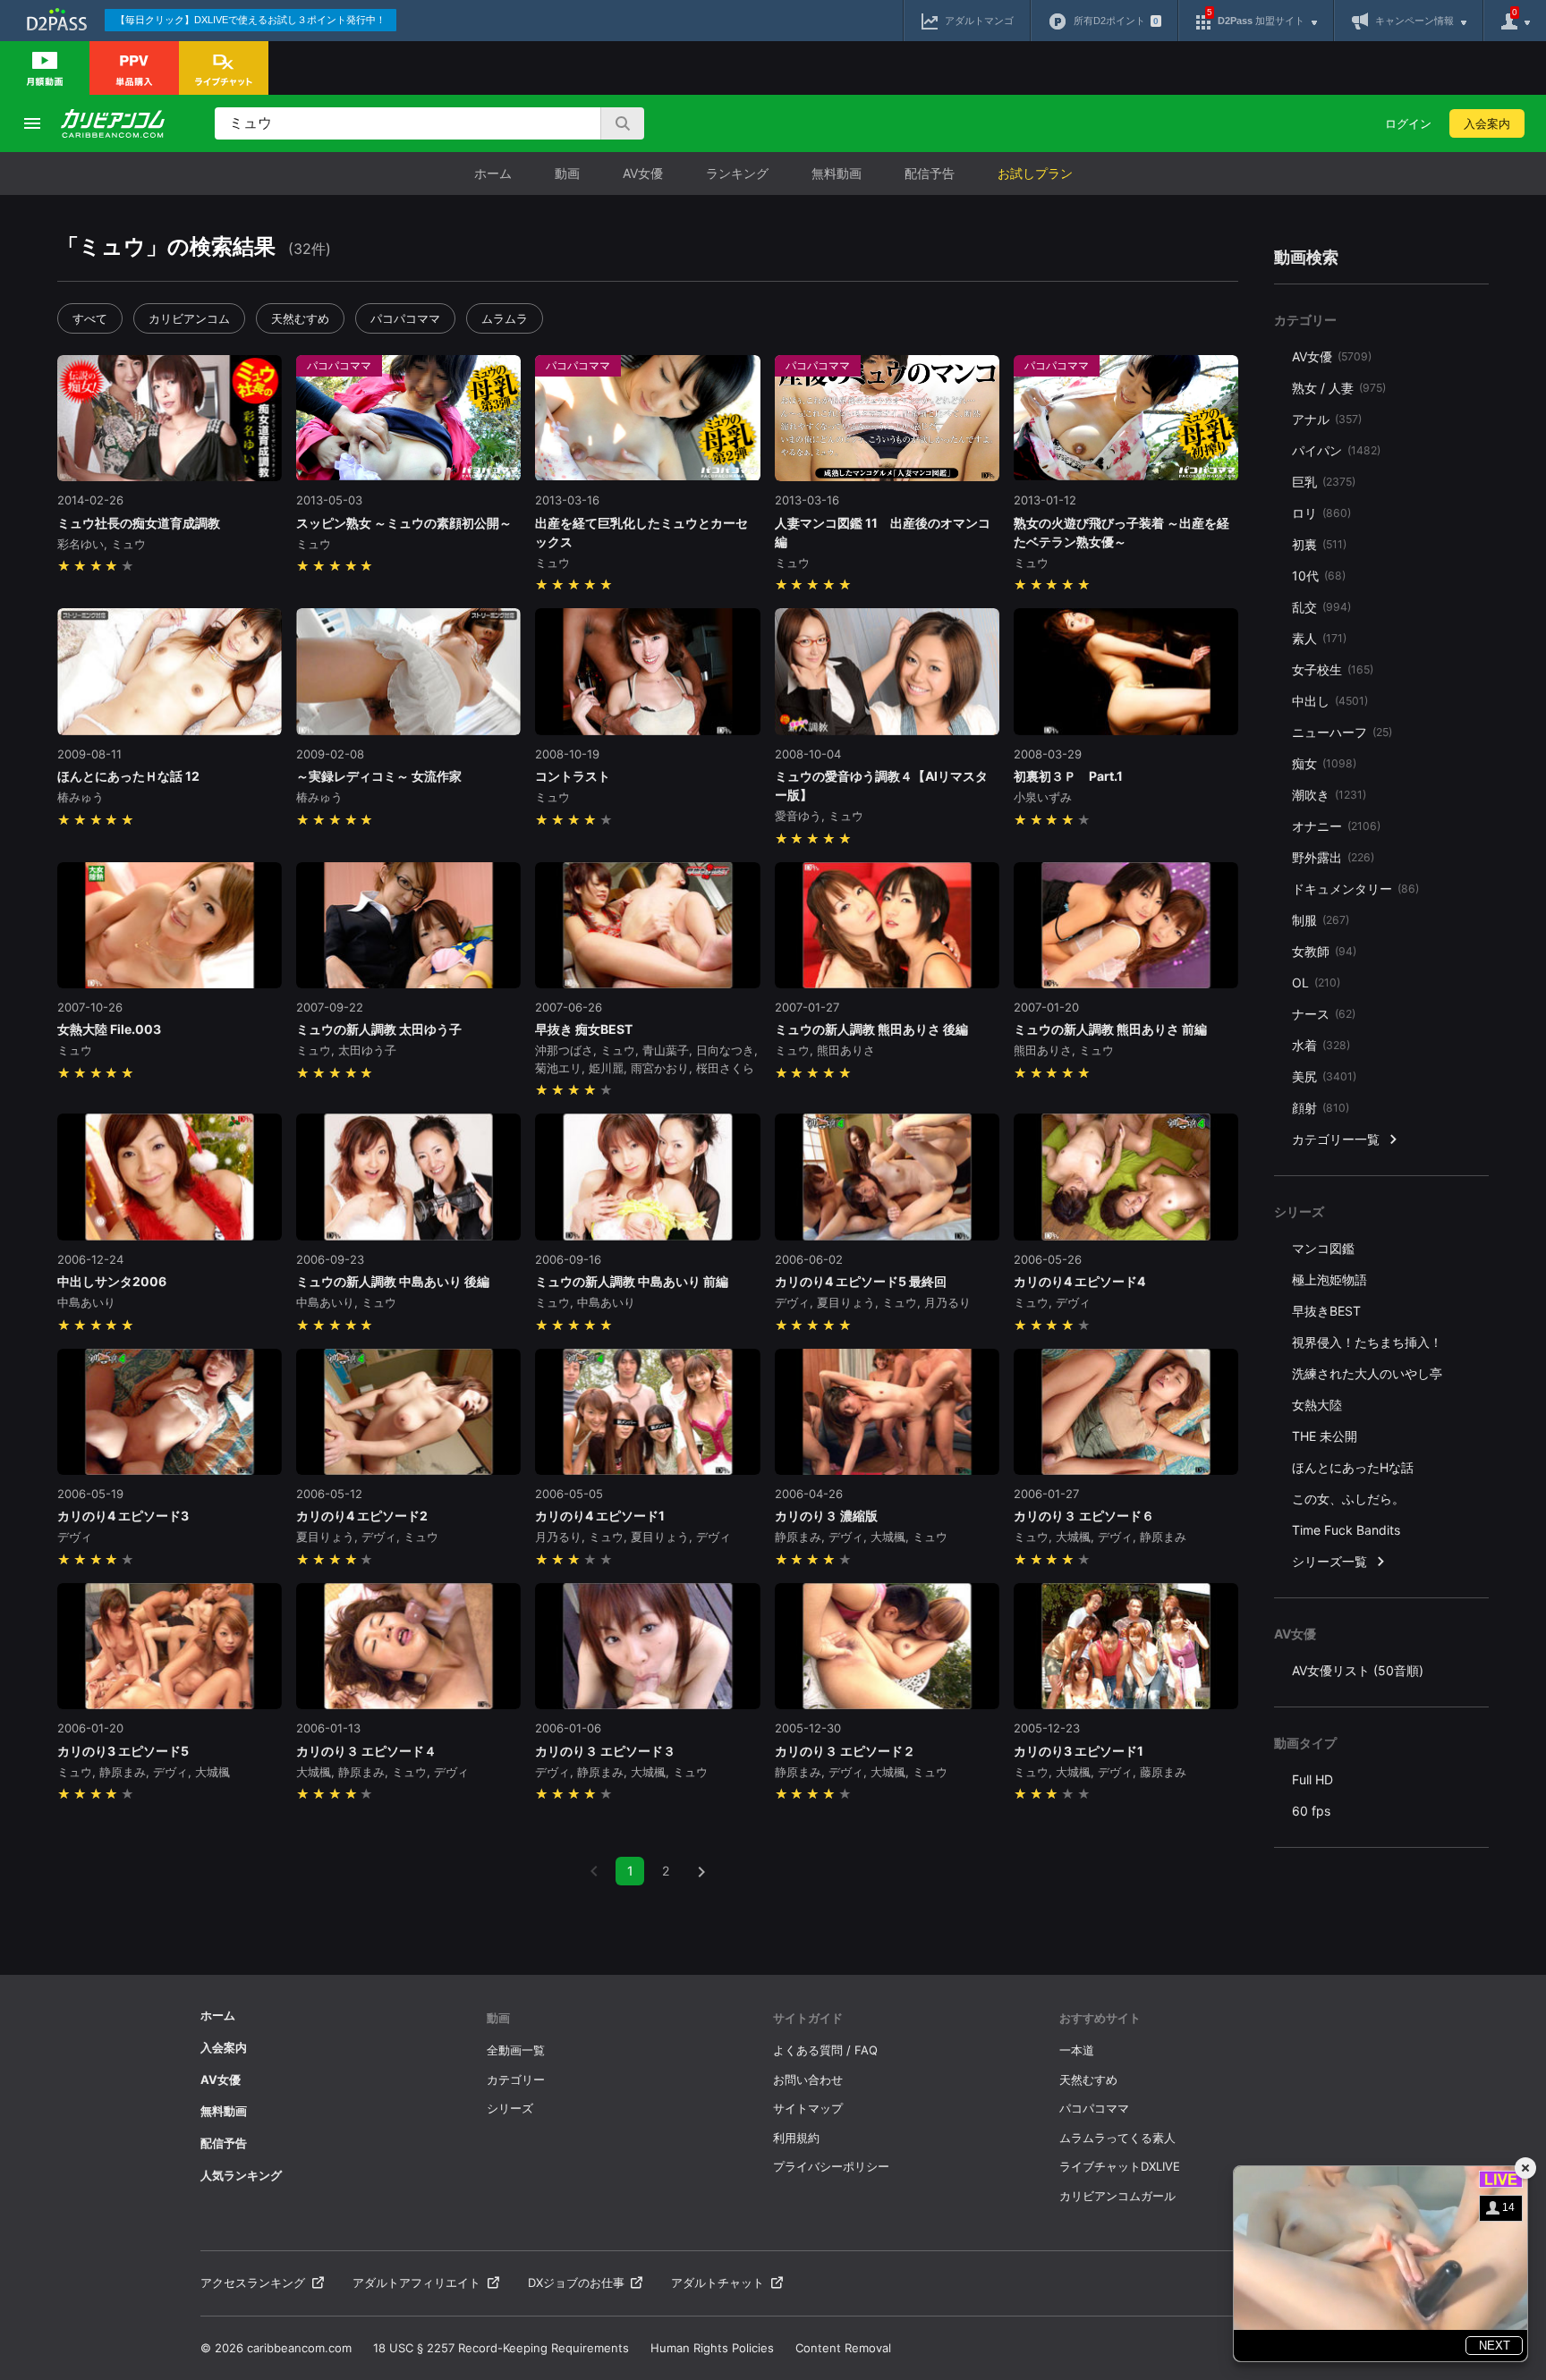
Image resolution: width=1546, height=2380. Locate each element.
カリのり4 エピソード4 (1079, 1281)
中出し (1330, 701)
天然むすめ (300, 318)
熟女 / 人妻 (1339, 388)
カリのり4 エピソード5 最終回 (861, 1281)
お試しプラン (1035, 173)
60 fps (1311, 1811)
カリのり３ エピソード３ (605, 1751)
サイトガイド (808, 2018)
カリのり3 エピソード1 (1079, 1751)
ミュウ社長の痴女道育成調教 (139, 523)
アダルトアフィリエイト (416, 2283)
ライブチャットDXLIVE (1120, 2166)
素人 (1319, 638)
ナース (1324, 1014)
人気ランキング (241, 2175)
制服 (1321, 920)
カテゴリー (516, 2079)
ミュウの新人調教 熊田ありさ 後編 (871, 1029)
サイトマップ (808, 2108)
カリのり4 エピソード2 (362, 1516)
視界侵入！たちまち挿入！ (1367, 1342)
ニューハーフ (1342, 732)
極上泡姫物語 (1329, 1279)
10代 (1319, 576)
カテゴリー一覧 (1336, 1139)
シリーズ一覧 (1329, 1561)
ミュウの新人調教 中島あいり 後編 (393, 1281)
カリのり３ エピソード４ (366, 1751)
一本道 (1077, 2050)
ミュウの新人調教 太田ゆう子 (379, 1029)
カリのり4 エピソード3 (123, 1516)
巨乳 (1324, 482)
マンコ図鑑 (1323, 1248)
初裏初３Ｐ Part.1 (1068, 776)
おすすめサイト (1100, 2018)
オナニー (1336, 826)
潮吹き (1329, 795)
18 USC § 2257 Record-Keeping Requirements (501, 2348)
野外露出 (1333, 857)
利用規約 (796, 2138)
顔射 (1321, 1108)
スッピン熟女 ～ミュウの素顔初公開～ (404, 523)
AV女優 (643, 173)
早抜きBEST (1326, 1311)
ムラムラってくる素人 (1117, 2138)
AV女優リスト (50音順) (1358, 1670)
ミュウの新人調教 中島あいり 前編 (632, 1281)
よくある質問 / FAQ (825, 2050)
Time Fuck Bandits (1346, 1530)
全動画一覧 (516, 2050)
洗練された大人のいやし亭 (1367, 1373)
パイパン (1336, 450)
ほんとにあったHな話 (1353, 1467)
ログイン (1408, 123)
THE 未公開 (1325, 1436)
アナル (1327, 419)
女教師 (1324, 951)
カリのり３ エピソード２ (845, 1751)
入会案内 (1487, 123)
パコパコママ (405, 318)
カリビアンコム (189, 318)
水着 (1321, 1045)
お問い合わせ (808, 2079)
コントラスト (573, 776)
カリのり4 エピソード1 (600, 1516)
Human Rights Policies (712, 2348)
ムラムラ (505, 318)
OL (1316, 982)
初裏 (1319, 544)
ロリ (1321, 513)
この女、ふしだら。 (1348, 1499)
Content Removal (843, 2348)
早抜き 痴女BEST (584, 1029)
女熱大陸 (1317, 1405)
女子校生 (1333, 669)
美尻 (1324, 1076)
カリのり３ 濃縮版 (832, 1516)
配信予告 (930, 173)
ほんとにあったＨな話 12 (128, 776)
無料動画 (837, 173)
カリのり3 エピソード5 (123, 1751)
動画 (567, 173)
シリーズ (510, 2108)
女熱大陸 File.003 (109, 1029)
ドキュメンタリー (1355, 889)
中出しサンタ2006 (112, 1281)
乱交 (1321, 607)
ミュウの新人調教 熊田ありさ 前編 (1110, 1029)
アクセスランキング (253, 2283)
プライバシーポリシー (831, 2166)
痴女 (1324, 763)
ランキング (737, 173)
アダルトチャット (718, 2283)
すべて (90, 318)
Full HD (1312, 1779)
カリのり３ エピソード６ (1084, 1516)
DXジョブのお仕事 (576, 2283)
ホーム (493, 173)
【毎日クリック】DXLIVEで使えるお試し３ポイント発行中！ (251, 20)
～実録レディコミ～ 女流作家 (379, 776)
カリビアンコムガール (1117, 2196)
